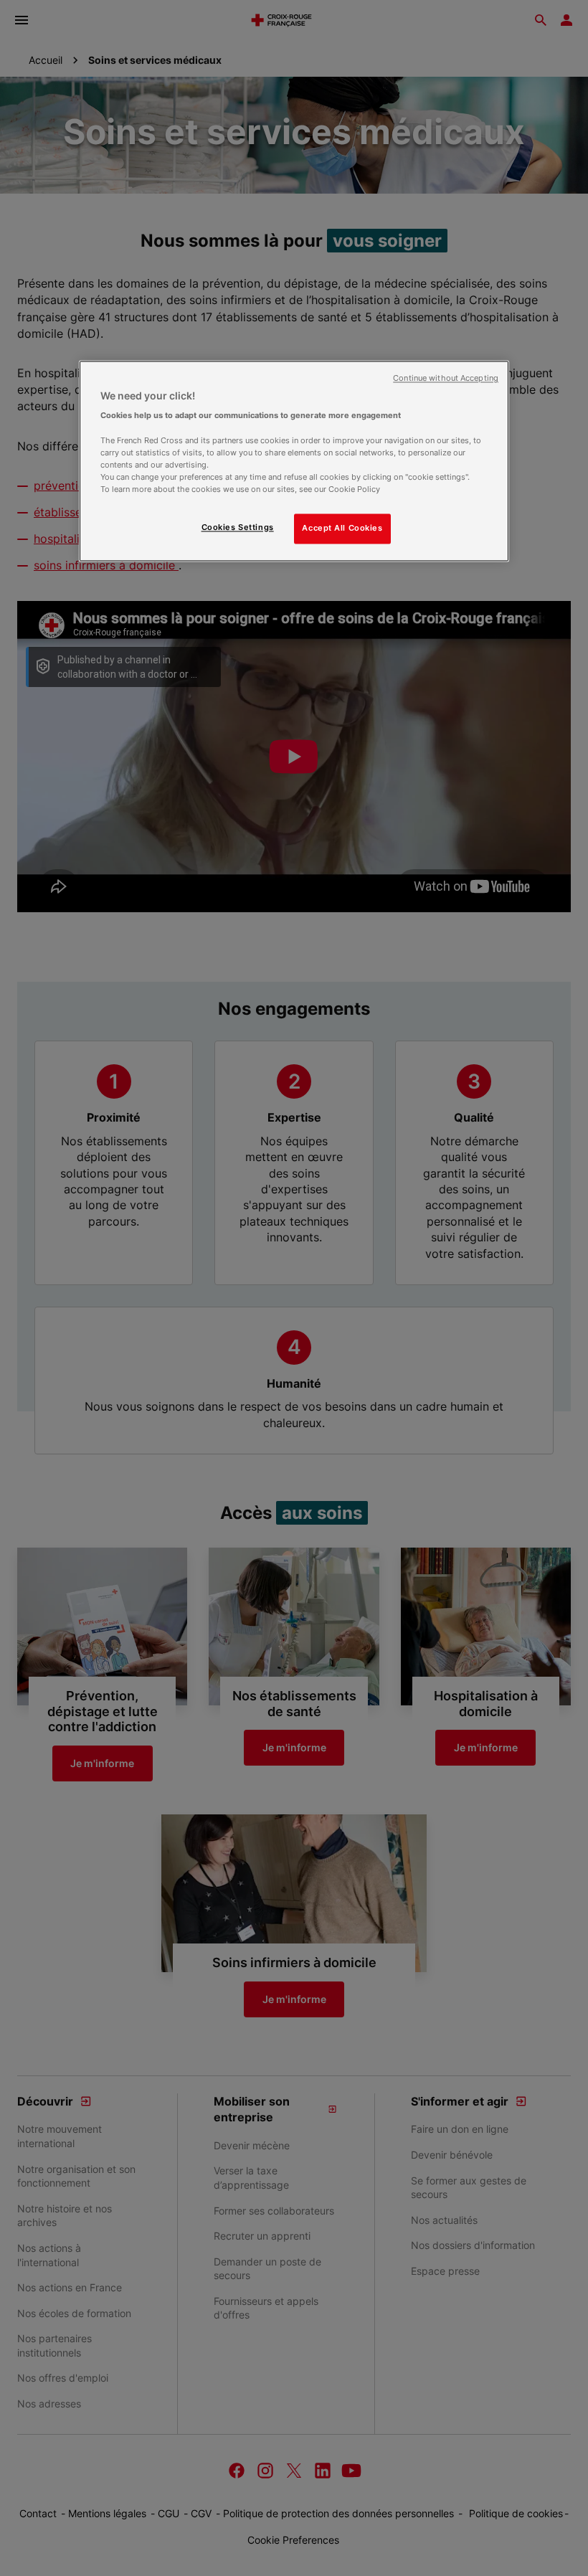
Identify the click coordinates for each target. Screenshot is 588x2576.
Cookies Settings (238, 527)
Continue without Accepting (446, 378)
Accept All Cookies (342, 528)
